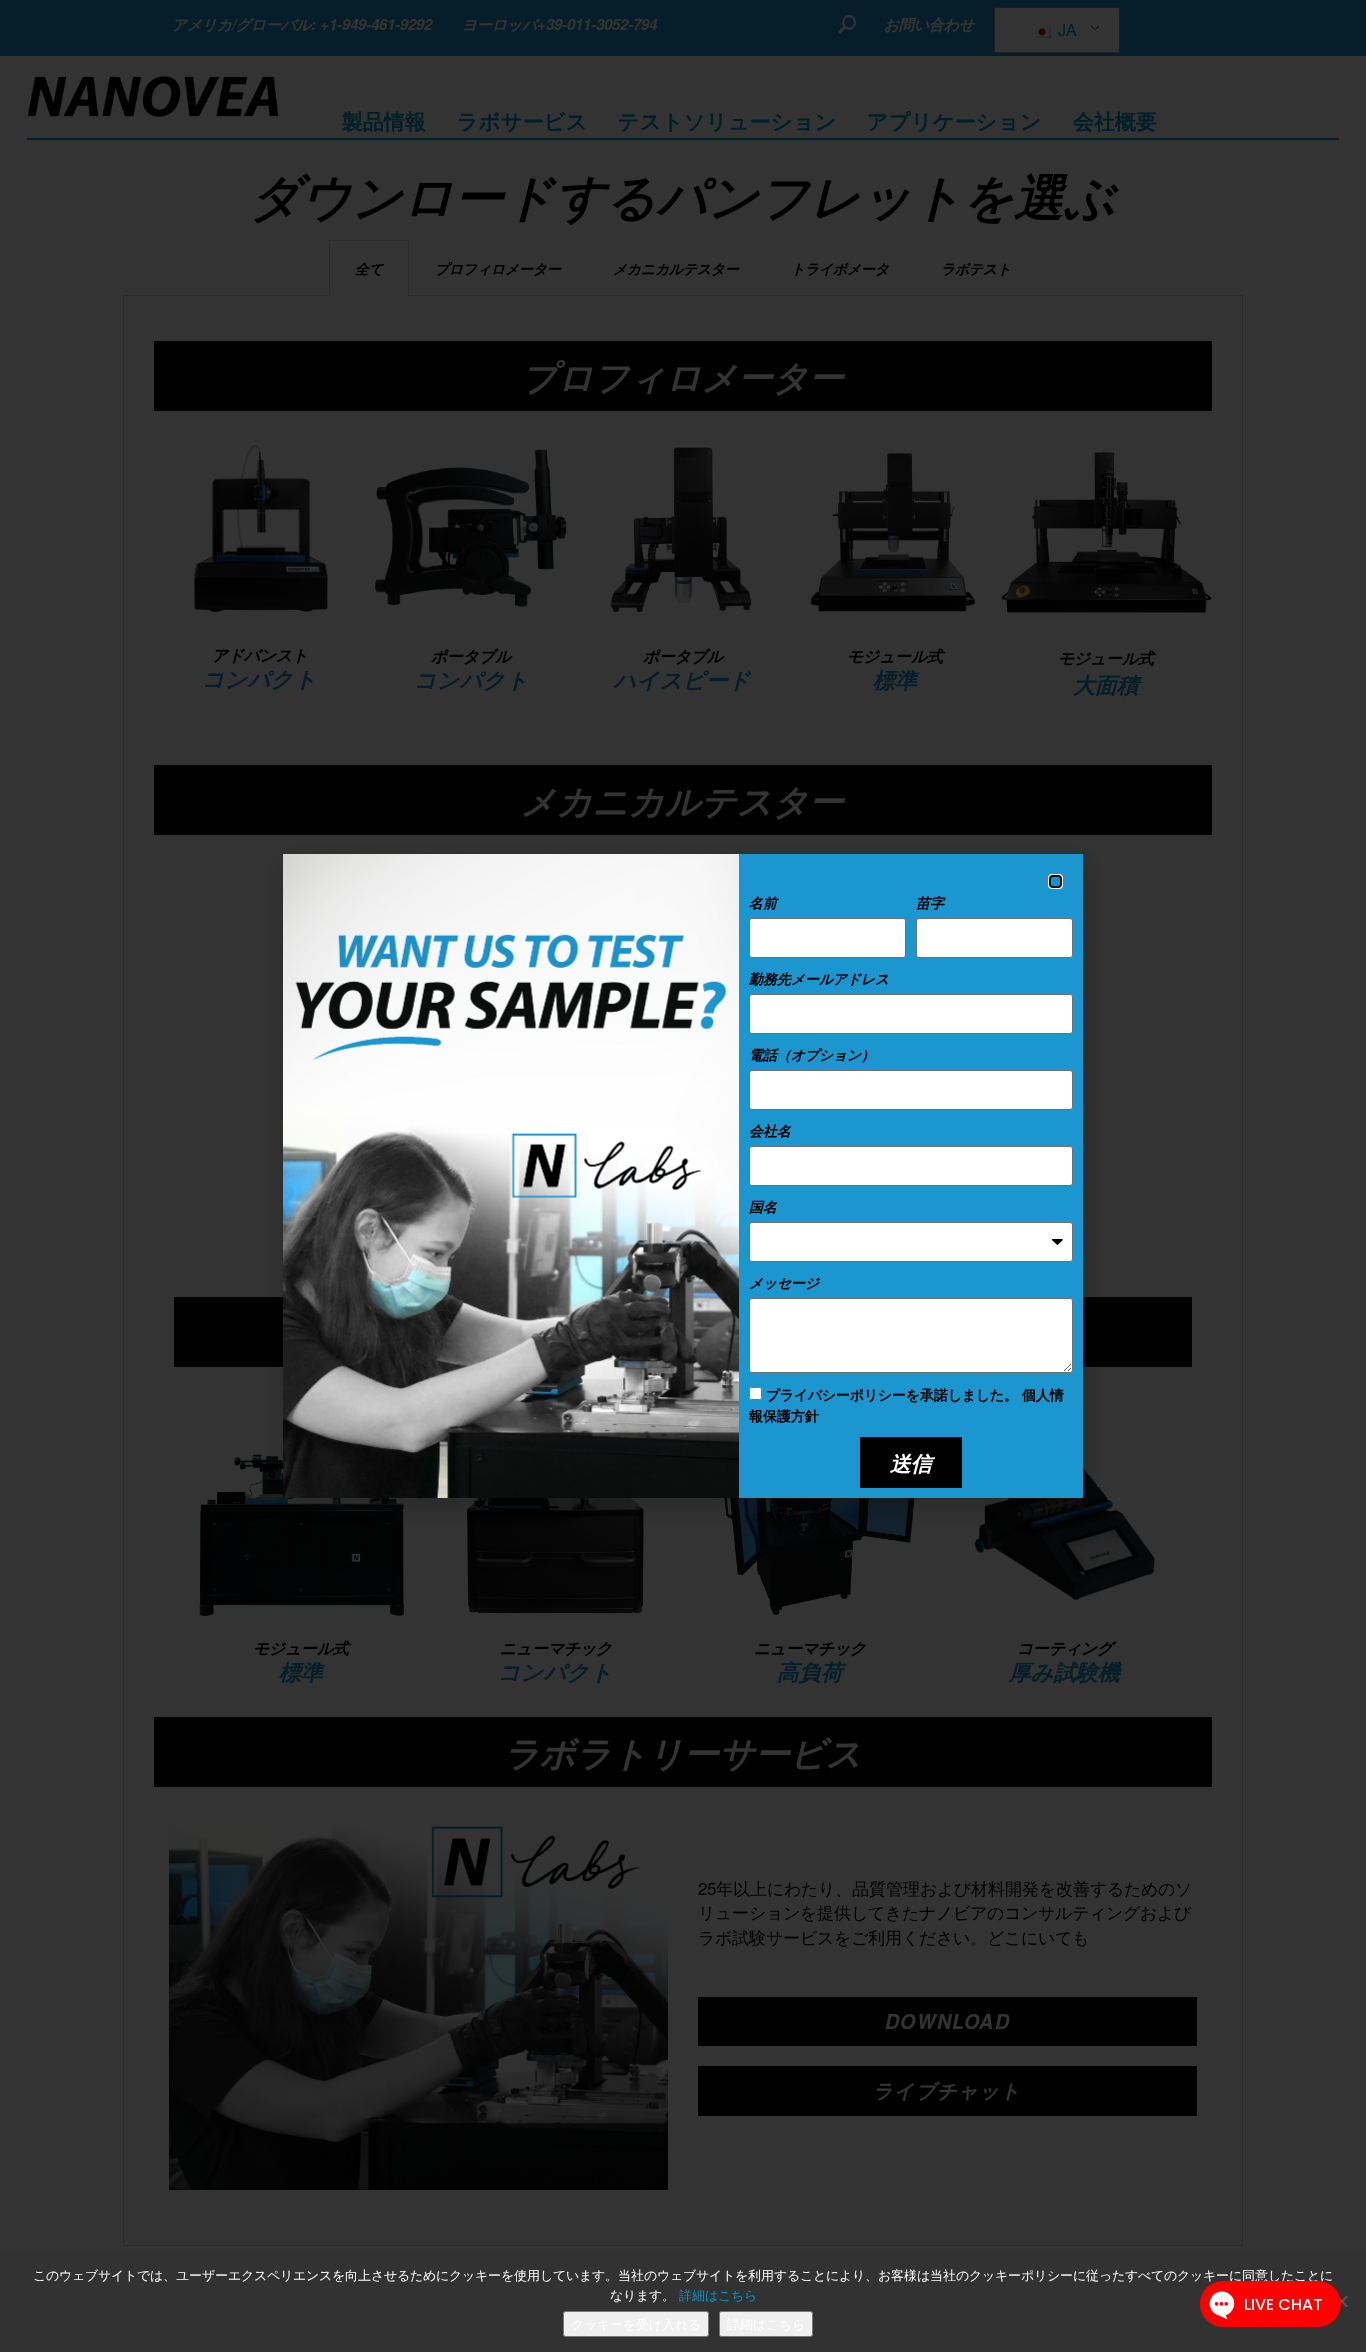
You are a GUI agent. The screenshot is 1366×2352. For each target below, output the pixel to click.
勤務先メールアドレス (819, 978)
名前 (763, 902)
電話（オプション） (812, 1054)
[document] (683, 1176)
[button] (1055, 881)
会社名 (770, 1130)
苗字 (930, 902)
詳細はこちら (718, 2295)
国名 (763, 1206)
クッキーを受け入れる (636, 2324)
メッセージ (784, 1282)
